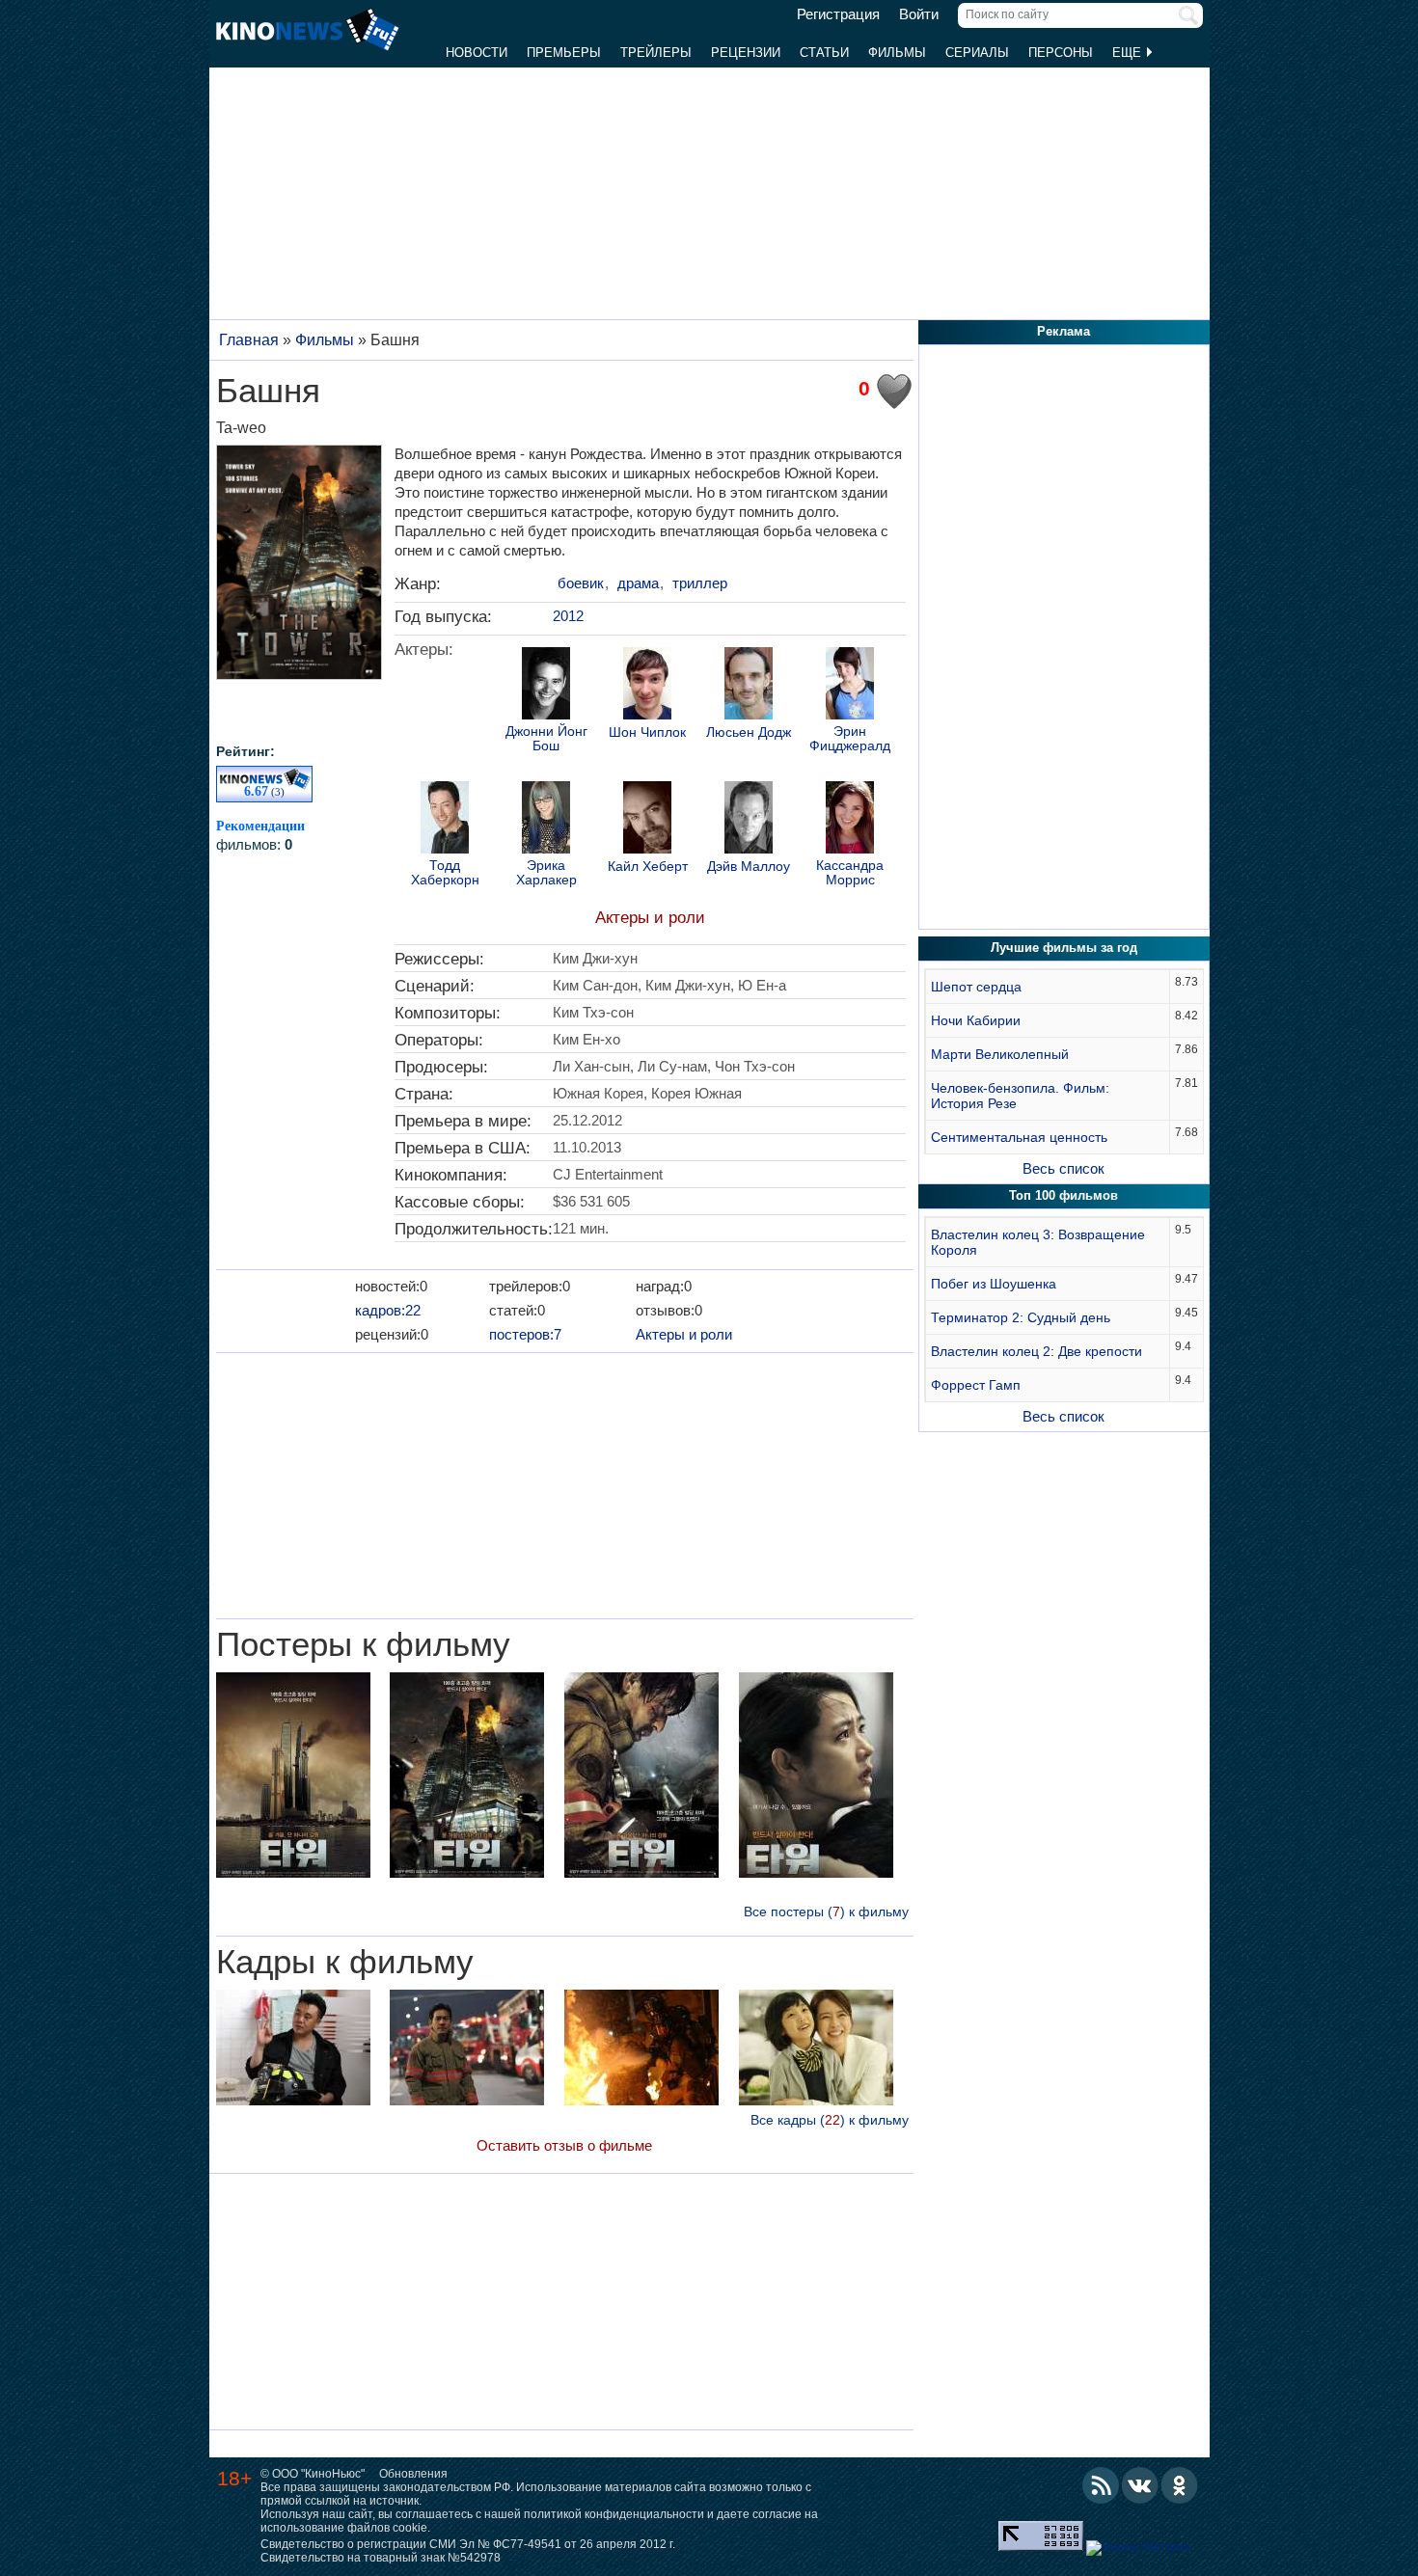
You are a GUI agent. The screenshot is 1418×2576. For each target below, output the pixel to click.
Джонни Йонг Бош (546, 739)
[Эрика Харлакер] (546, 820)
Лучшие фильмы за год (1064, 948)
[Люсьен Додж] (749, 686)
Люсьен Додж (749, 732)
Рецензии (746, 53)
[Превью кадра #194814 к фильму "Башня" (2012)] (293, 2050)
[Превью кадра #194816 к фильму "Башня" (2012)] (641, 2050)
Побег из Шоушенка (994, 1284)
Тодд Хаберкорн (445, 873)
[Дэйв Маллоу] (749, 820)
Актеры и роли (650, 918)
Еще (1129, 53)
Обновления (413, 2474)
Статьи (824, 53)
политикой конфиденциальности (614, 2514)
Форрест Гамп (976, 1385)
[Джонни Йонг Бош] (546, 686)
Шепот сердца (976, 987)
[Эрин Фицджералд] (850, 686)
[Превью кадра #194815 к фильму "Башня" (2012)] (467, 2050)
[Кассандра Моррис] (850, 820)
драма (638, 583)
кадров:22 (388, 1310)
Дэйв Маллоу (749, 867)
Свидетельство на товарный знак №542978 (381, 2558)
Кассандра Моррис (850, 873)
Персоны (1061, 53)
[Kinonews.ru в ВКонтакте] (1140, 2485)
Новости (477, 53)
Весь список (1063, 1168)
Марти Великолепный (1000, 1054)
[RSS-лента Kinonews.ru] (1101, 2485)
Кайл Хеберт (648, 867)
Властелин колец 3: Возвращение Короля (1038, 1242)
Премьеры (564, 53)
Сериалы (977, 53)
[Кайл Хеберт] (647, 820)
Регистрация (838, 14)
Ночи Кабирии (976, 1020)
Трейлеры (656, 53)
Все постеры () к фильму (826, 1912)
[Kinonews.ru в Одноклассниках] (1180, 2485)
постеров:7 (525, 1334)
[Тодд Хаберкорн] (445, 820)
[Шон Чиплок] (647, 686)
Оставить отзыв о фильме (564, 2145)
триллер (700, 583)
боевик (581, 583)
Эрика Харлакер (546, 873)
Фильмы (897, 53)
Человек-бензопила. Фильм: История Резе (1020, 1096)
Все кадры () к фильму (830, 2120)
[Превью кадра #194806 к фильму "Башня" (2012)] (816, 2050)
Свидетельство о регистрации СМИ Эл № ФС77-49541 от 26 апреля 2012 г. (468, 2544)
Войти (919, 14)
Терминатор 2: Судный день (1021, 1317)
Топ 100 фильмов (1063, 1195)
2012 (568, 616)
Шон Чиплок (647, 732)
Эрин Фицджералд (850, 739)
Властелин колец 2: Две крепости (1036, 1351)
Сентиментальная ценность (1019, 1137)
